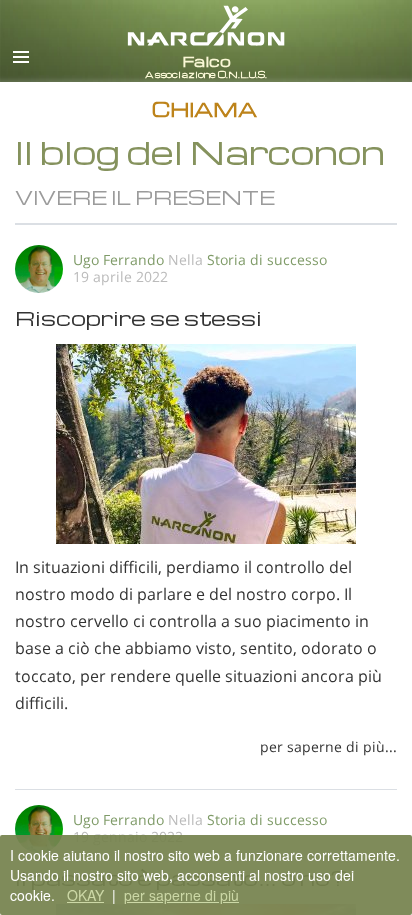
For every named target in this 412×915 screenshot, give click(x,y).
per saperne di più (181, 895)
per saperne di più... (328, 746)
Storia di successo (267, 259)
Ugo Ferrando (118, 259)
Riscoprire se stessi (138, 317)
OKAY (85, 895)
